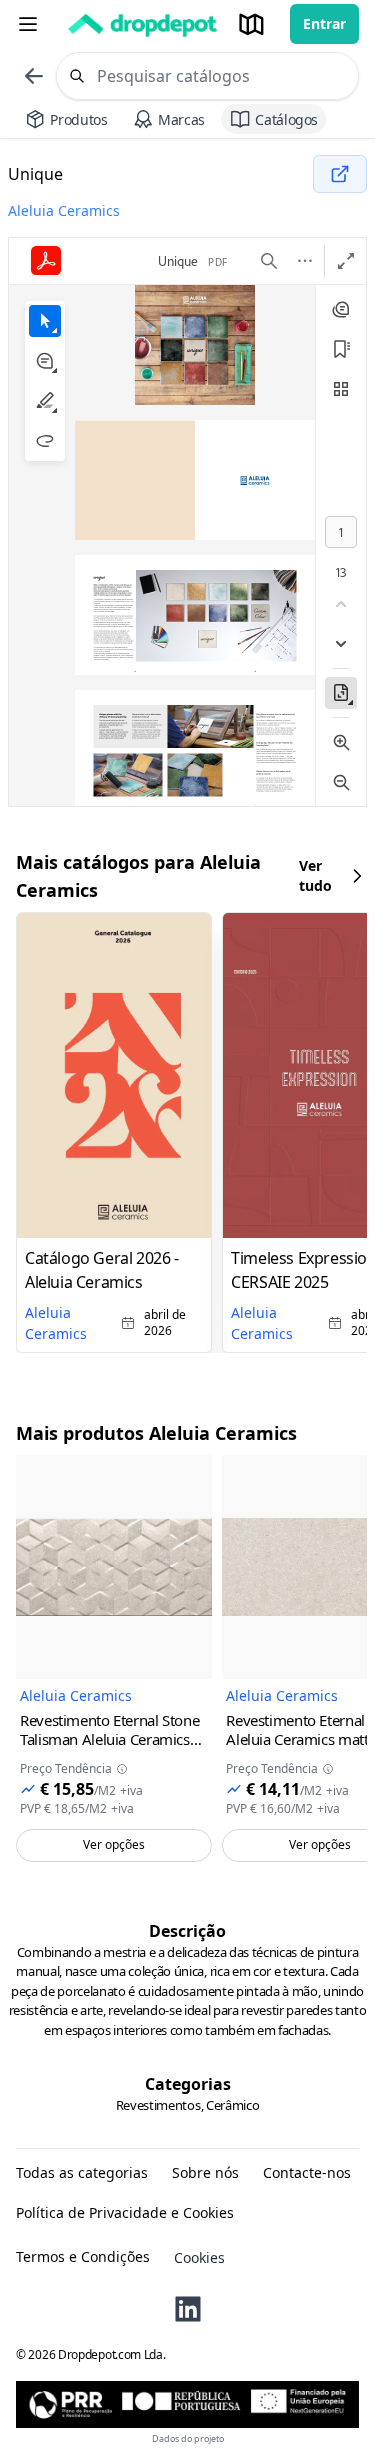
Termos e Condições (83, 2257)
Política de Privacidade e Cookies (125, 2213)
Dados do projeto (188, 2438)
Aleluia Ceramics (64, 210)
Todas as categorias (82, 2173)
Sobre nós (205, 2173)
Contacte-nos (307, 2173)
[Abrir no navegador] (340, 174)
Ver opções (114, 1844)
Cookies (199, 2257)
